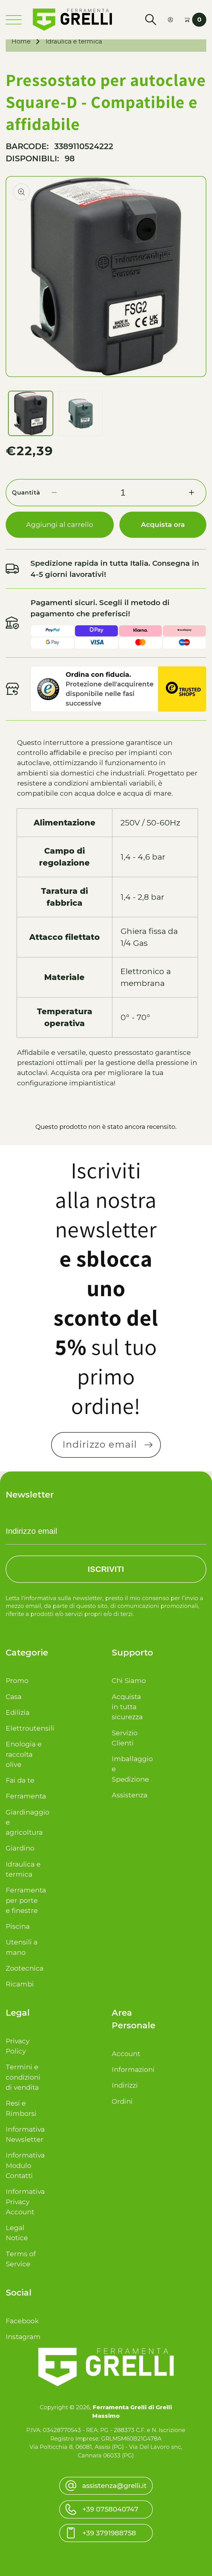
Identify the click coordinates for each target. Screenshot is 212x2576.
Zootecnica (24, 1968)
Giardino (20, 1848)
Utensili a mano (22, 1947)
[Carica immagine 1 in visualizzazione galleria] (31, 413)
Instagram (23, 2337)
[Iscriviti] (148, 1445)
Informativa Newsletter (24, 2134)
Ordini (122, 2101)
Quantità (26, 492)
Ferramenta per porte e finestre (24, 1900)
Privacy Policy (18, 2046)
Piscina (18, 1926)
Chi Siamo (129, 1681)
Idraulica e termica (74, 41)
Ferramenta (24, 1796)
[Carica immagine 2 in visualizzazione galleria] (81, 413)
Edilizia (18, 1713)
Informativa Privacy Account (24, 2202)
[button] (151, 20)
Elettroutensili (24, 1728)
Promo (17, 1681)
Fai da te (20, 1780)
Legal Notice (17, 2233)
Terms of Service (21, 2259)
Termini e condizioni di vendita (23, 2077)
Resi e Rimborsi (21, 2108)
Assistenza (130, 1795)
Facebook (22, 2321)
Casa (14, 1697)
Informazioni (130, 2070)
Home (21, 41)
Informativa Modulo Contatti (24, 2165)
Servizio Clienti (125, 1738)
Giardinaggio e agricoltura (24, 1822)
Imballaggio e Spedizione (130, 1769)
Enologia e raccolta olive (24, 1754)
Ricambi (20, 1984)
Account (126, 2054)
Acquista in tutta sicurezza (127, 1707)
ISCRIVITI (106, 1569)
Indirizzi (125, 2085)
